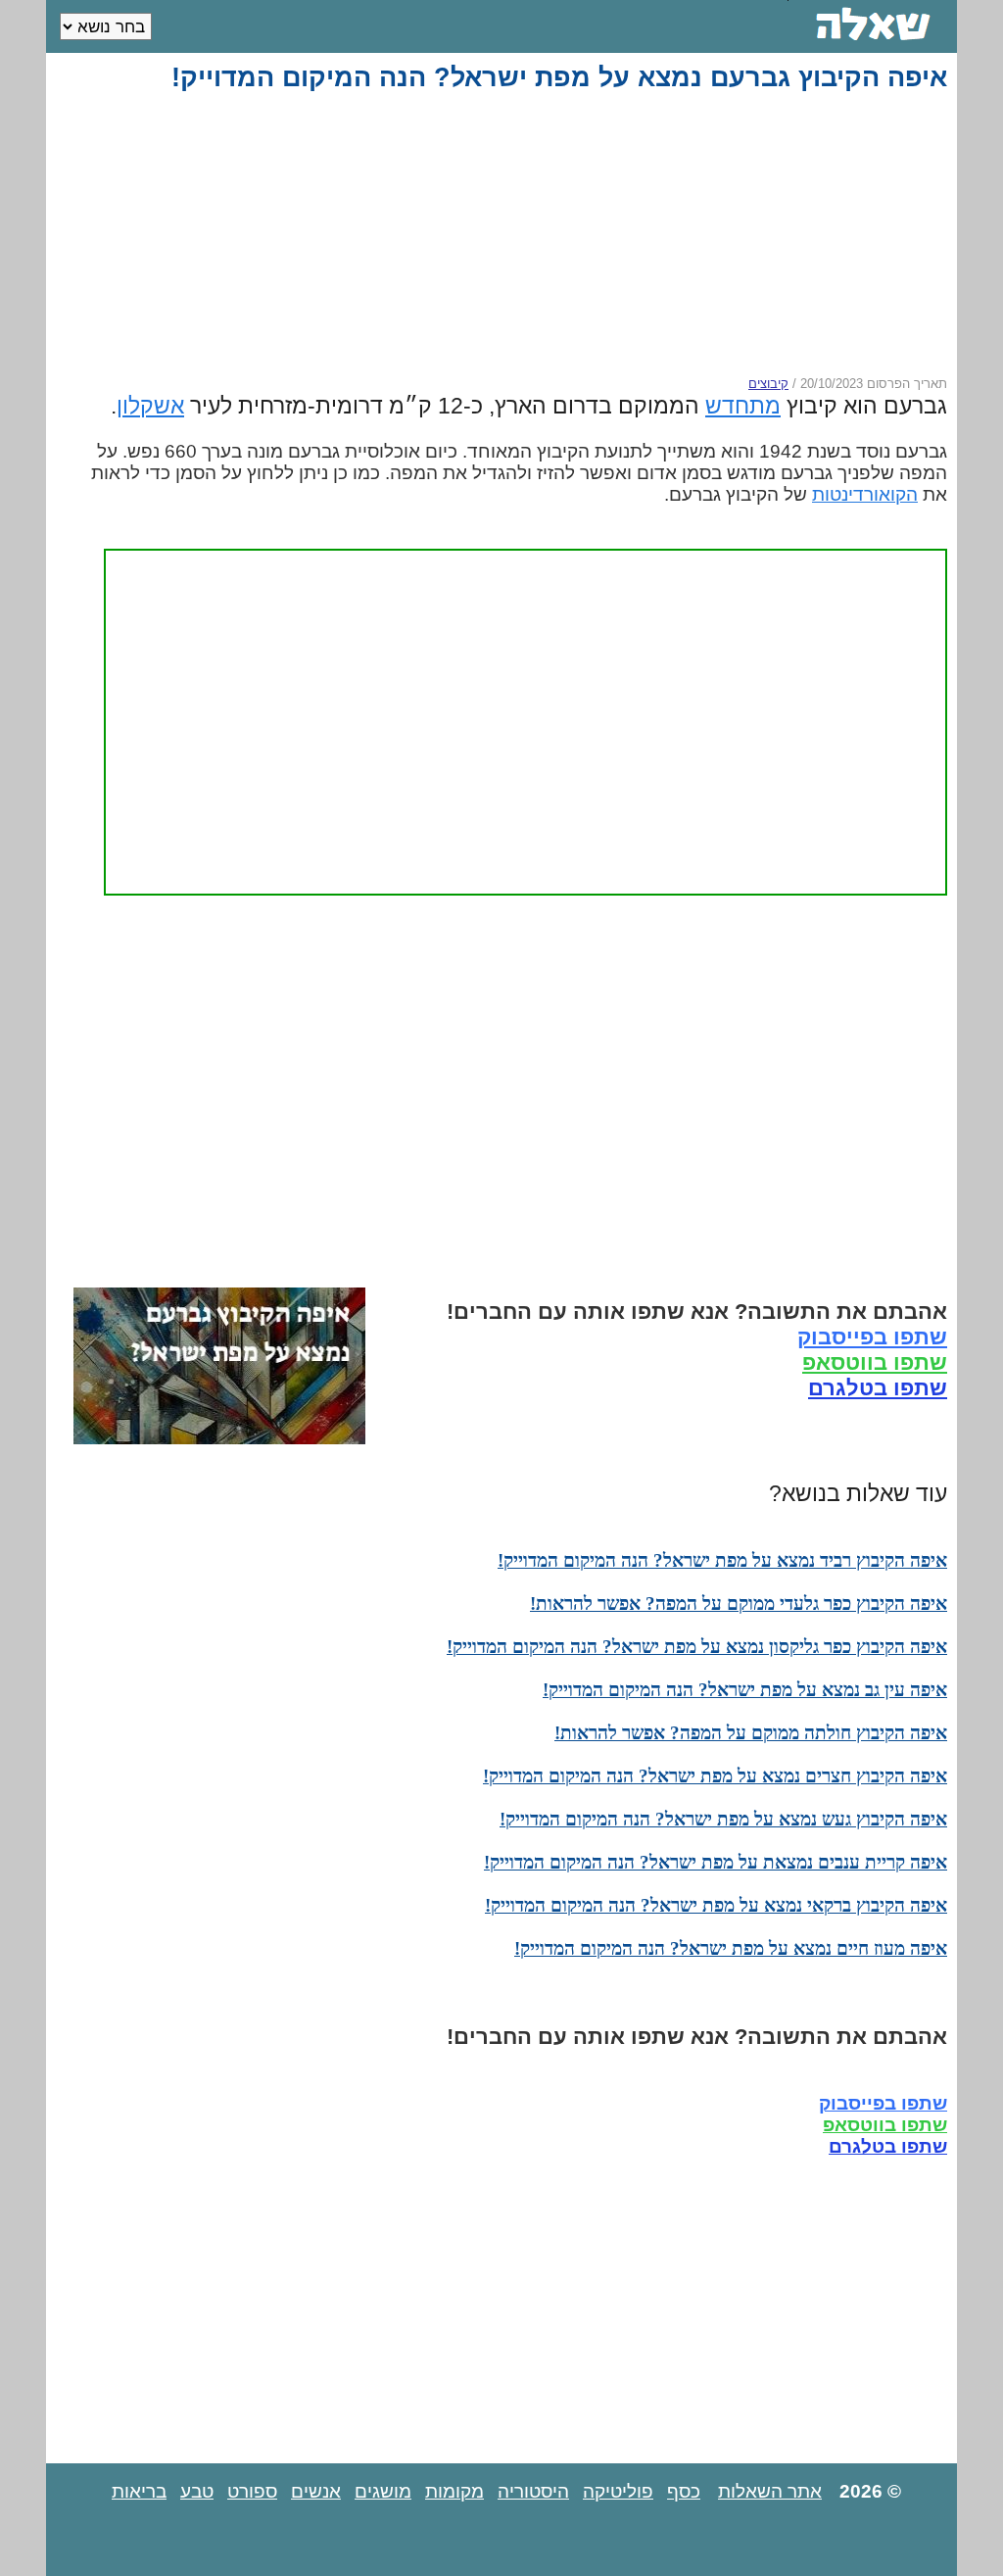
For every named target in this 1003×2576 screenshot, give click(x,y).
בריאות (139, 2491)
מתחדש (743, 406)
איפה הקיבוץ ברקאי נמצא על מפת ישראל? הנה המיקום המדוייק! (716, 1905)
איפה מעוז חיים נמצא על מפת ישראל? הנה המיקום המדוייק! (731, 1948)
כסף (684, 2491)
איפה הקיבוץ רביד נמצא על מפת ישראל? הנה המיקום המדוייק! (722, 1560)
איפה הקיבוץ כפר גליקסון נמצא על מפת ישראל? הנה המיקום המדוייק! (697, 1647)
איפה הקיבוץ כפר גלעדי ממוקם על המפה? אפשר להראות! (739, 1604)
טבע (197, 2491)
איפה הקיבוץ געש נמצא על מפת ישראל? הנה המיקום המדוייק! (723, 1819)
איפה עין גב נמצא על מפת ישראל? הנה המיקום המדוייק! (745, 1690)
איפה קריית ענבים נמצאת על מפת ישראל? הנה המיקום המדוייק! (716, 1862)
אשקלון (150, 406)
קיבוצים (768, 384)
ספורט (252, 2491)
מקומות (454, 2491)
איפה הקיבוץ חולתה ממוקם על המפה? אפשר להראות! (751, 1733)
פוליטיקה (618, 2491)
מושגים (383, 2491)
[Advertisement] (505, 234)
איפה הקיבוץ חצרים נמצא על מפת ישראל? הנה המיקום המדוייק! (715, 1776)
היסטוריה (533, 2491)
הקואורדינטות (865, 494)
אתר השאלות (770, 2491)
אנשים (316, 2491)
